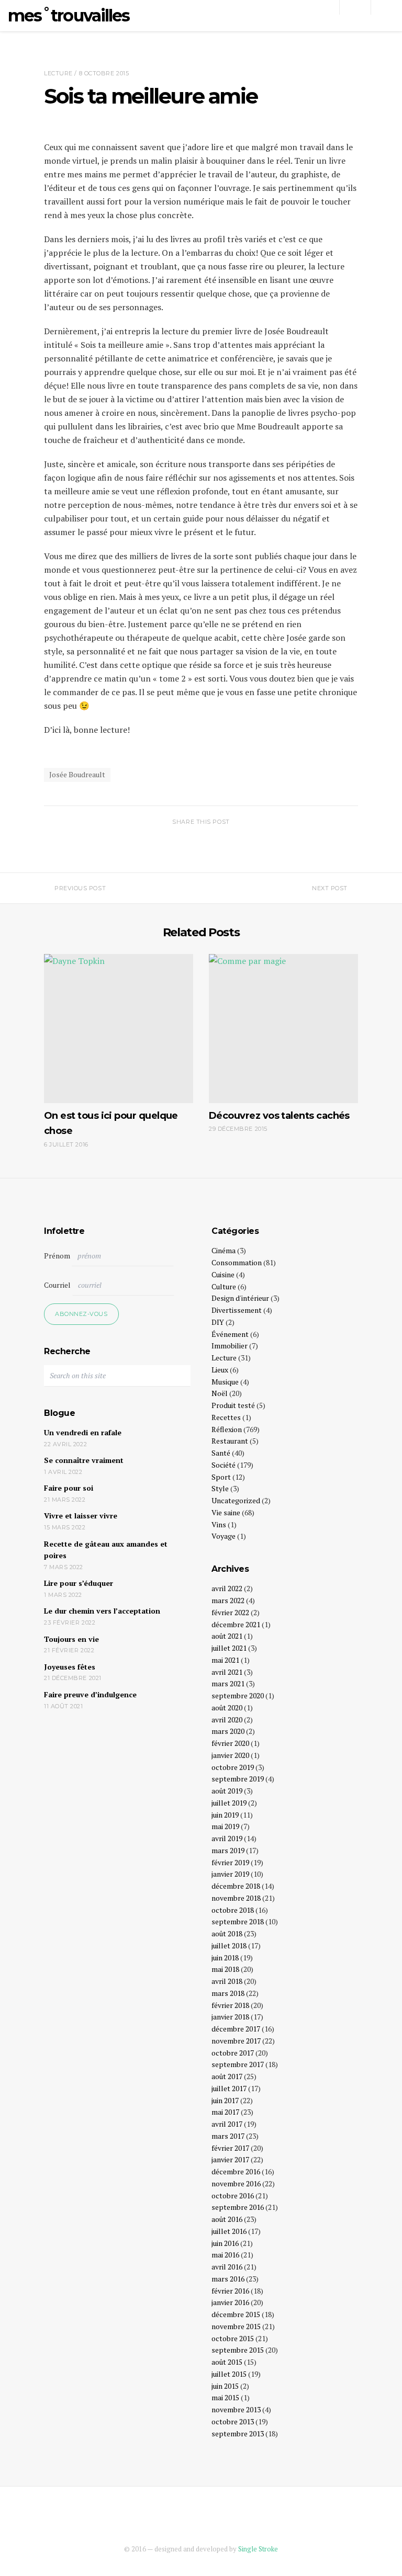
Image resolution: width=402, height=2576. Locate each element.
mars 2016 (228, 2279)
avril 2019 (227, 1838)
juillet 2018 (229, 1945)
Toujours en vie (71, 1639)
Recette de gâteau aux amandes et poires (106, 1550)
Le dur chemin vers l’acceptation (102, 1611)
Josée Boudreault (77, 774)
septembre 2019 (238, 1779)
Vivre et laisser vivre (81, 1516)
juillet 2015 (229, 2374)
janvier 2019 (230, 1874)
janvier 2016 (230, 2302)
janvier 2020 (230, 1755)
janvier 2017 (230, 2159)
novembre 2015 (236, 2326)
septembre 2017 (238, 2064)
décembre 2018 (236, 1886)
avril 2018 (227, 1981)
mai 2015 (225, 2397)
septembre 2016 (238, 2207)
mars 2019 (228, 1850)
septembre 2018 (238, 1921)
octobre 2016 (233, 2195)
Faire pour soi (69, 1488)
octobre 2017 (233, 2053)
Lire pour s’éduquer (79, 1583)
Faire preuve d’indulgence (90, 1694)
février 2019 (230, 1862)
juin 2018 (225, 1957)
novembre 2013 (236, 2409)
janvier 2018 (230, 2017)
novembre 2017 (236, 2041)
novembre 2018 (236, 1898)
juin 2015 (225, 2386)
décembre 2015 (236, 2314)
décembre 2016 (236, 2171)
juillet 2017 (229, 2088)
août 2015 (227, 2362)
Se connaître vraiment (84, 1460)
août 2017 (227, 2076)
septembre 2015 (238, 2350)
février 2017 (230, 2148)
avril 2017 (227, 2124)
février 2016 (230, 2291)
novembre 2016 (236, 2183)
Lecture (58, 73)
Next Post (330, 888)
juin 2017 (225, 2100)
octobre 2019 (233, 1767)
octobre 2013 (233, 2421)
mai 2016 (225, 2255)
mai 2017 (225, 2112)
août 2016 (227, 2219)
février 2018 (230, 2005)
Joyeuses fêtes (70, 1667)
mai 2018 (225, 1969)
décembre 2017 (236, 2029)
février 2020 (230, 1743)
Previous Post (80, 888)
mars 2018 (228, 1993)
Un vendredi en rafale (83, 1432)
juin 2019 (225, 1815)
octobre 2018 (233, 1910)
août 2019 (227, 1791)
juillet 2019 (229, 1803)
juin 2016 (225, 2243)
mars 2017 (228, 2136)
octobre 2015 (233, 2338)
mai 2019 (225, 1826)
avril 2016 (227, 2267)
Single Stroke (258, 2549)
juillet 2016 (229, 2231)
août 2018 (227, 1933)
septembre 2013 (238, 2433)
